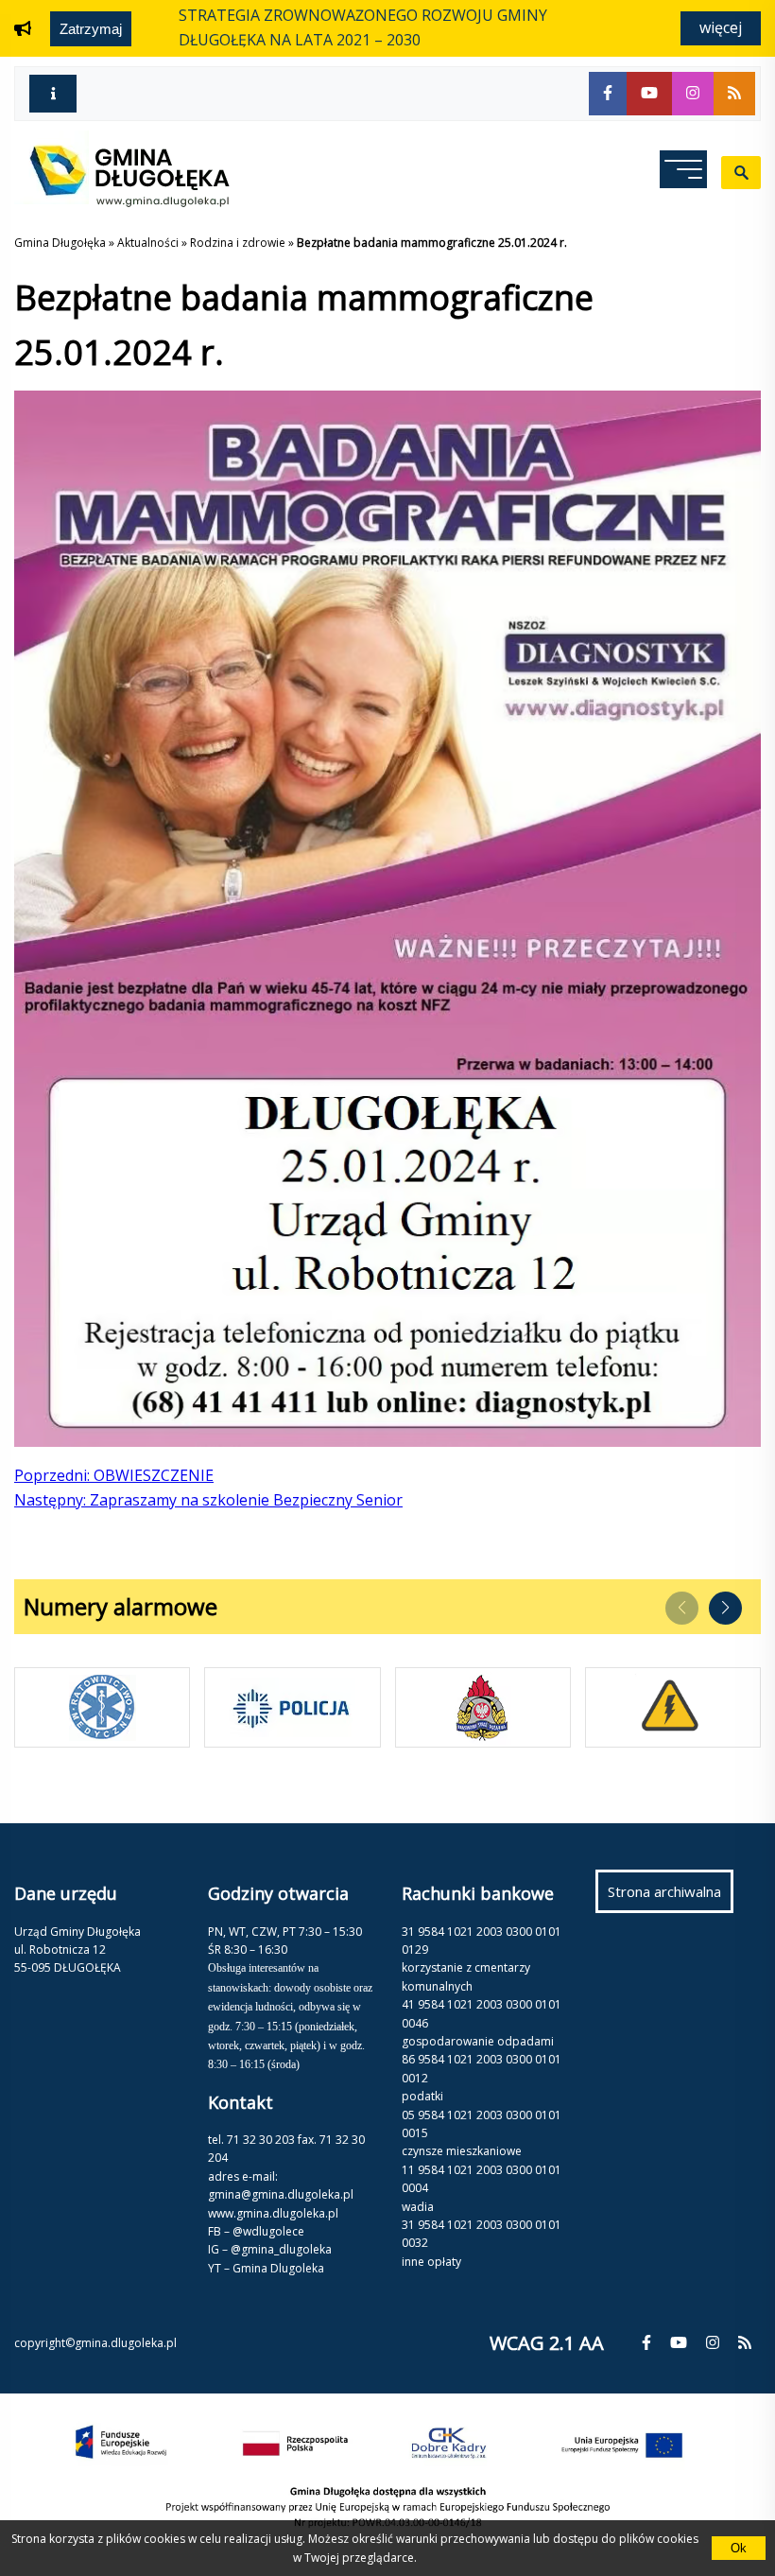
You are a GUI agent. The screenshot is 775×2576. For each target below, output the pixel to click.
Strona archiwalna (671, 1897)
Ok (739, 2548)
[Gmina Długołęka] (122, 201)
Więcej (721, 27)
